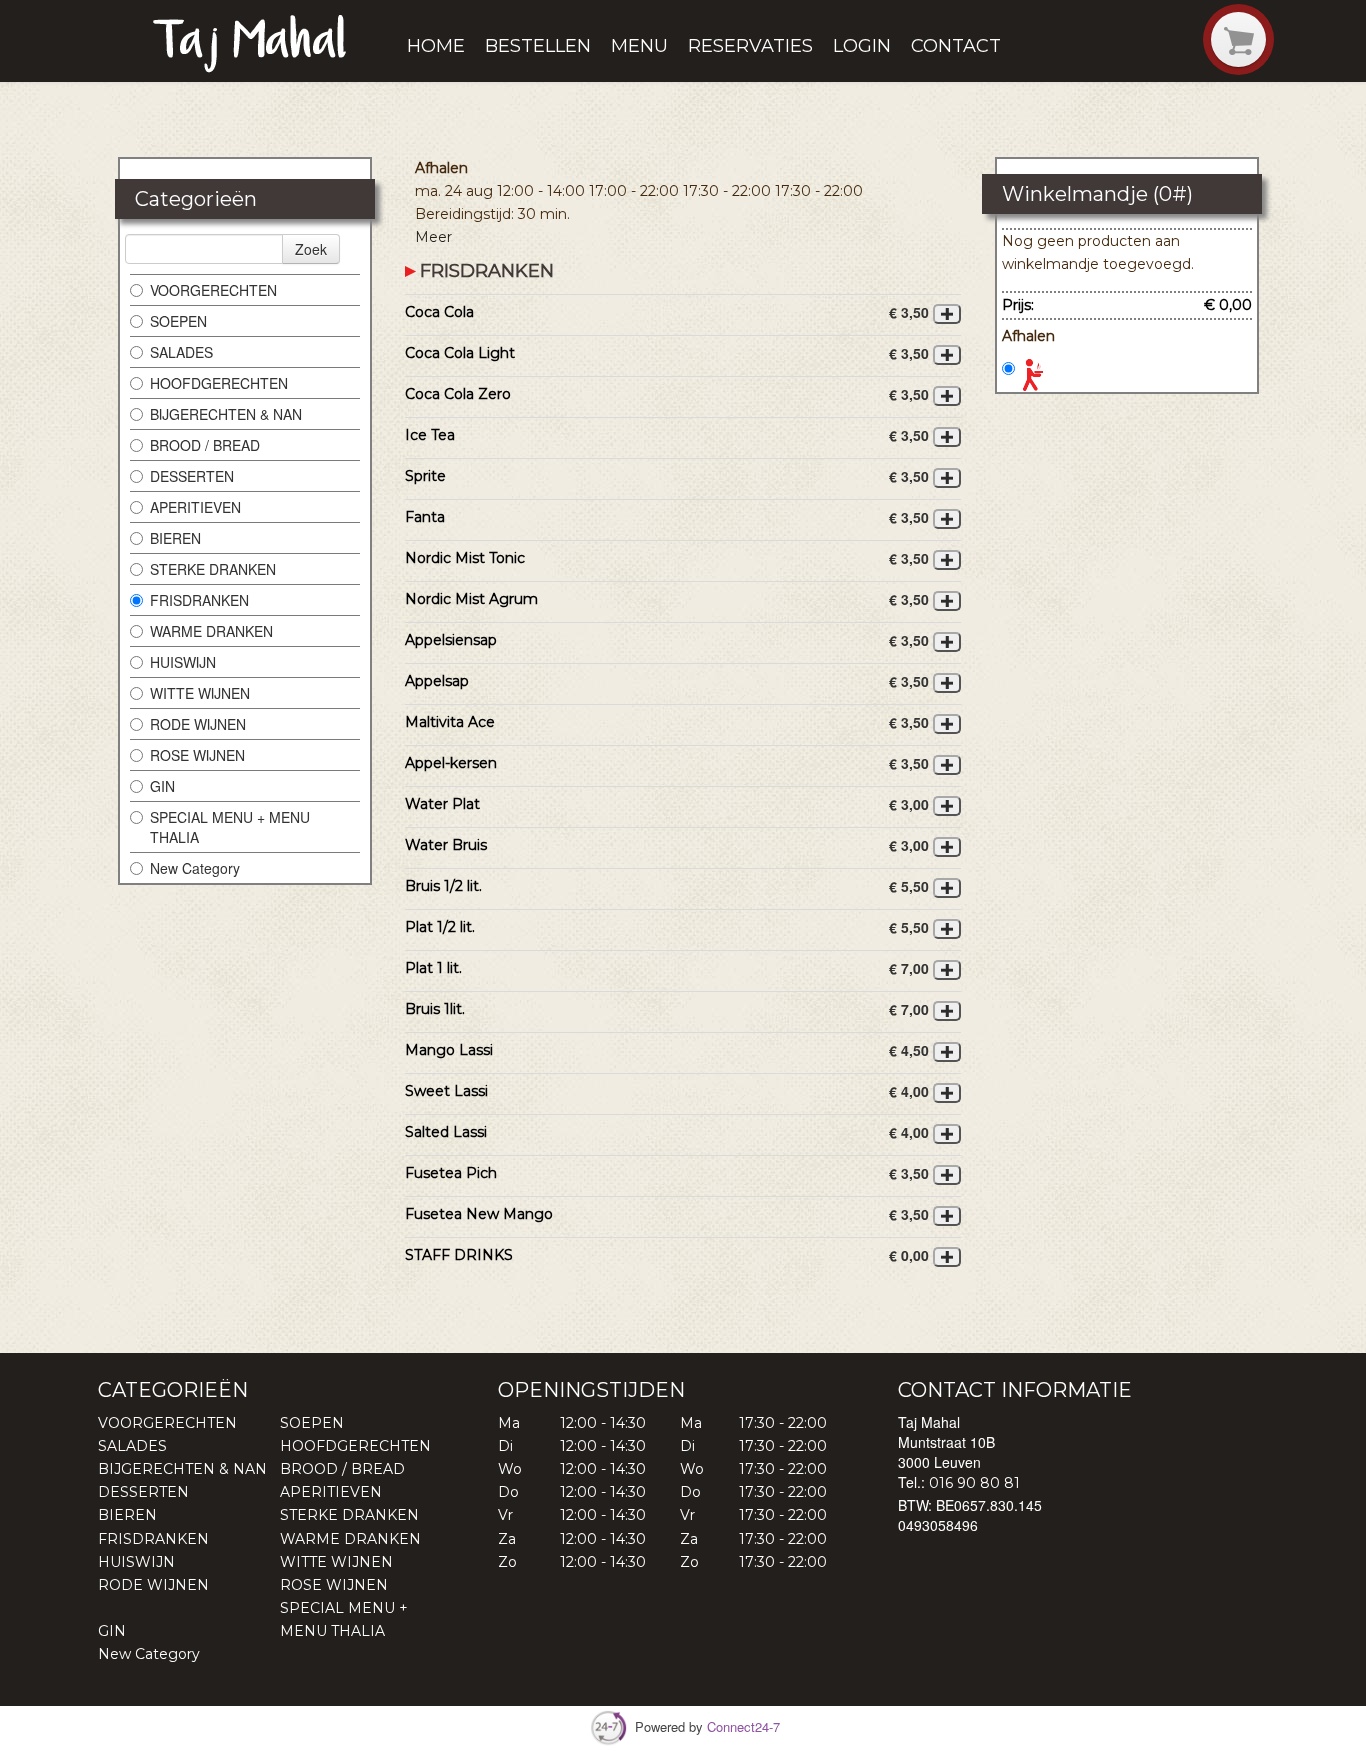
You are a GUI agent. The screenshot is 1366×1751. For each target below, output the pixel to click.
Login (862, 46)
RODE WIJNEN (198, 724)
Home (436, 46)
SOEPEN (178, 321)
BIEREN (175, 538)
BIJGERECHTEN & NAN (226, 414)
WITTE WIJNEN (200, 693)
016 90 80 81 (974, 1483)
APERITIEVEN (195, 507)
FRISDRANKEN (199, 600)
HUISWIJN (183, 662)
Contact (956, 46)
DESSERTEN (192, 476)
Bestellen (538, 46)
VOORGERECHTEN (213, 290)
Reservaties (750, 46)
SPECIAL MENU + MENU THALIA (230, 827)
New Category (195, 868)
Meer (433, 237)
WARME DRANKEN (211, 631)
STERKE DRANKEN (213, 569)
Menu (639, 46)
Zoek (311, 249)
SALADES (181, 352)
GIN (162, 786)
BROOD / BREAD (205, 445)
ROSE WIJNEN (197, 755)
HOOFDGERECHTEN (219, 383)
